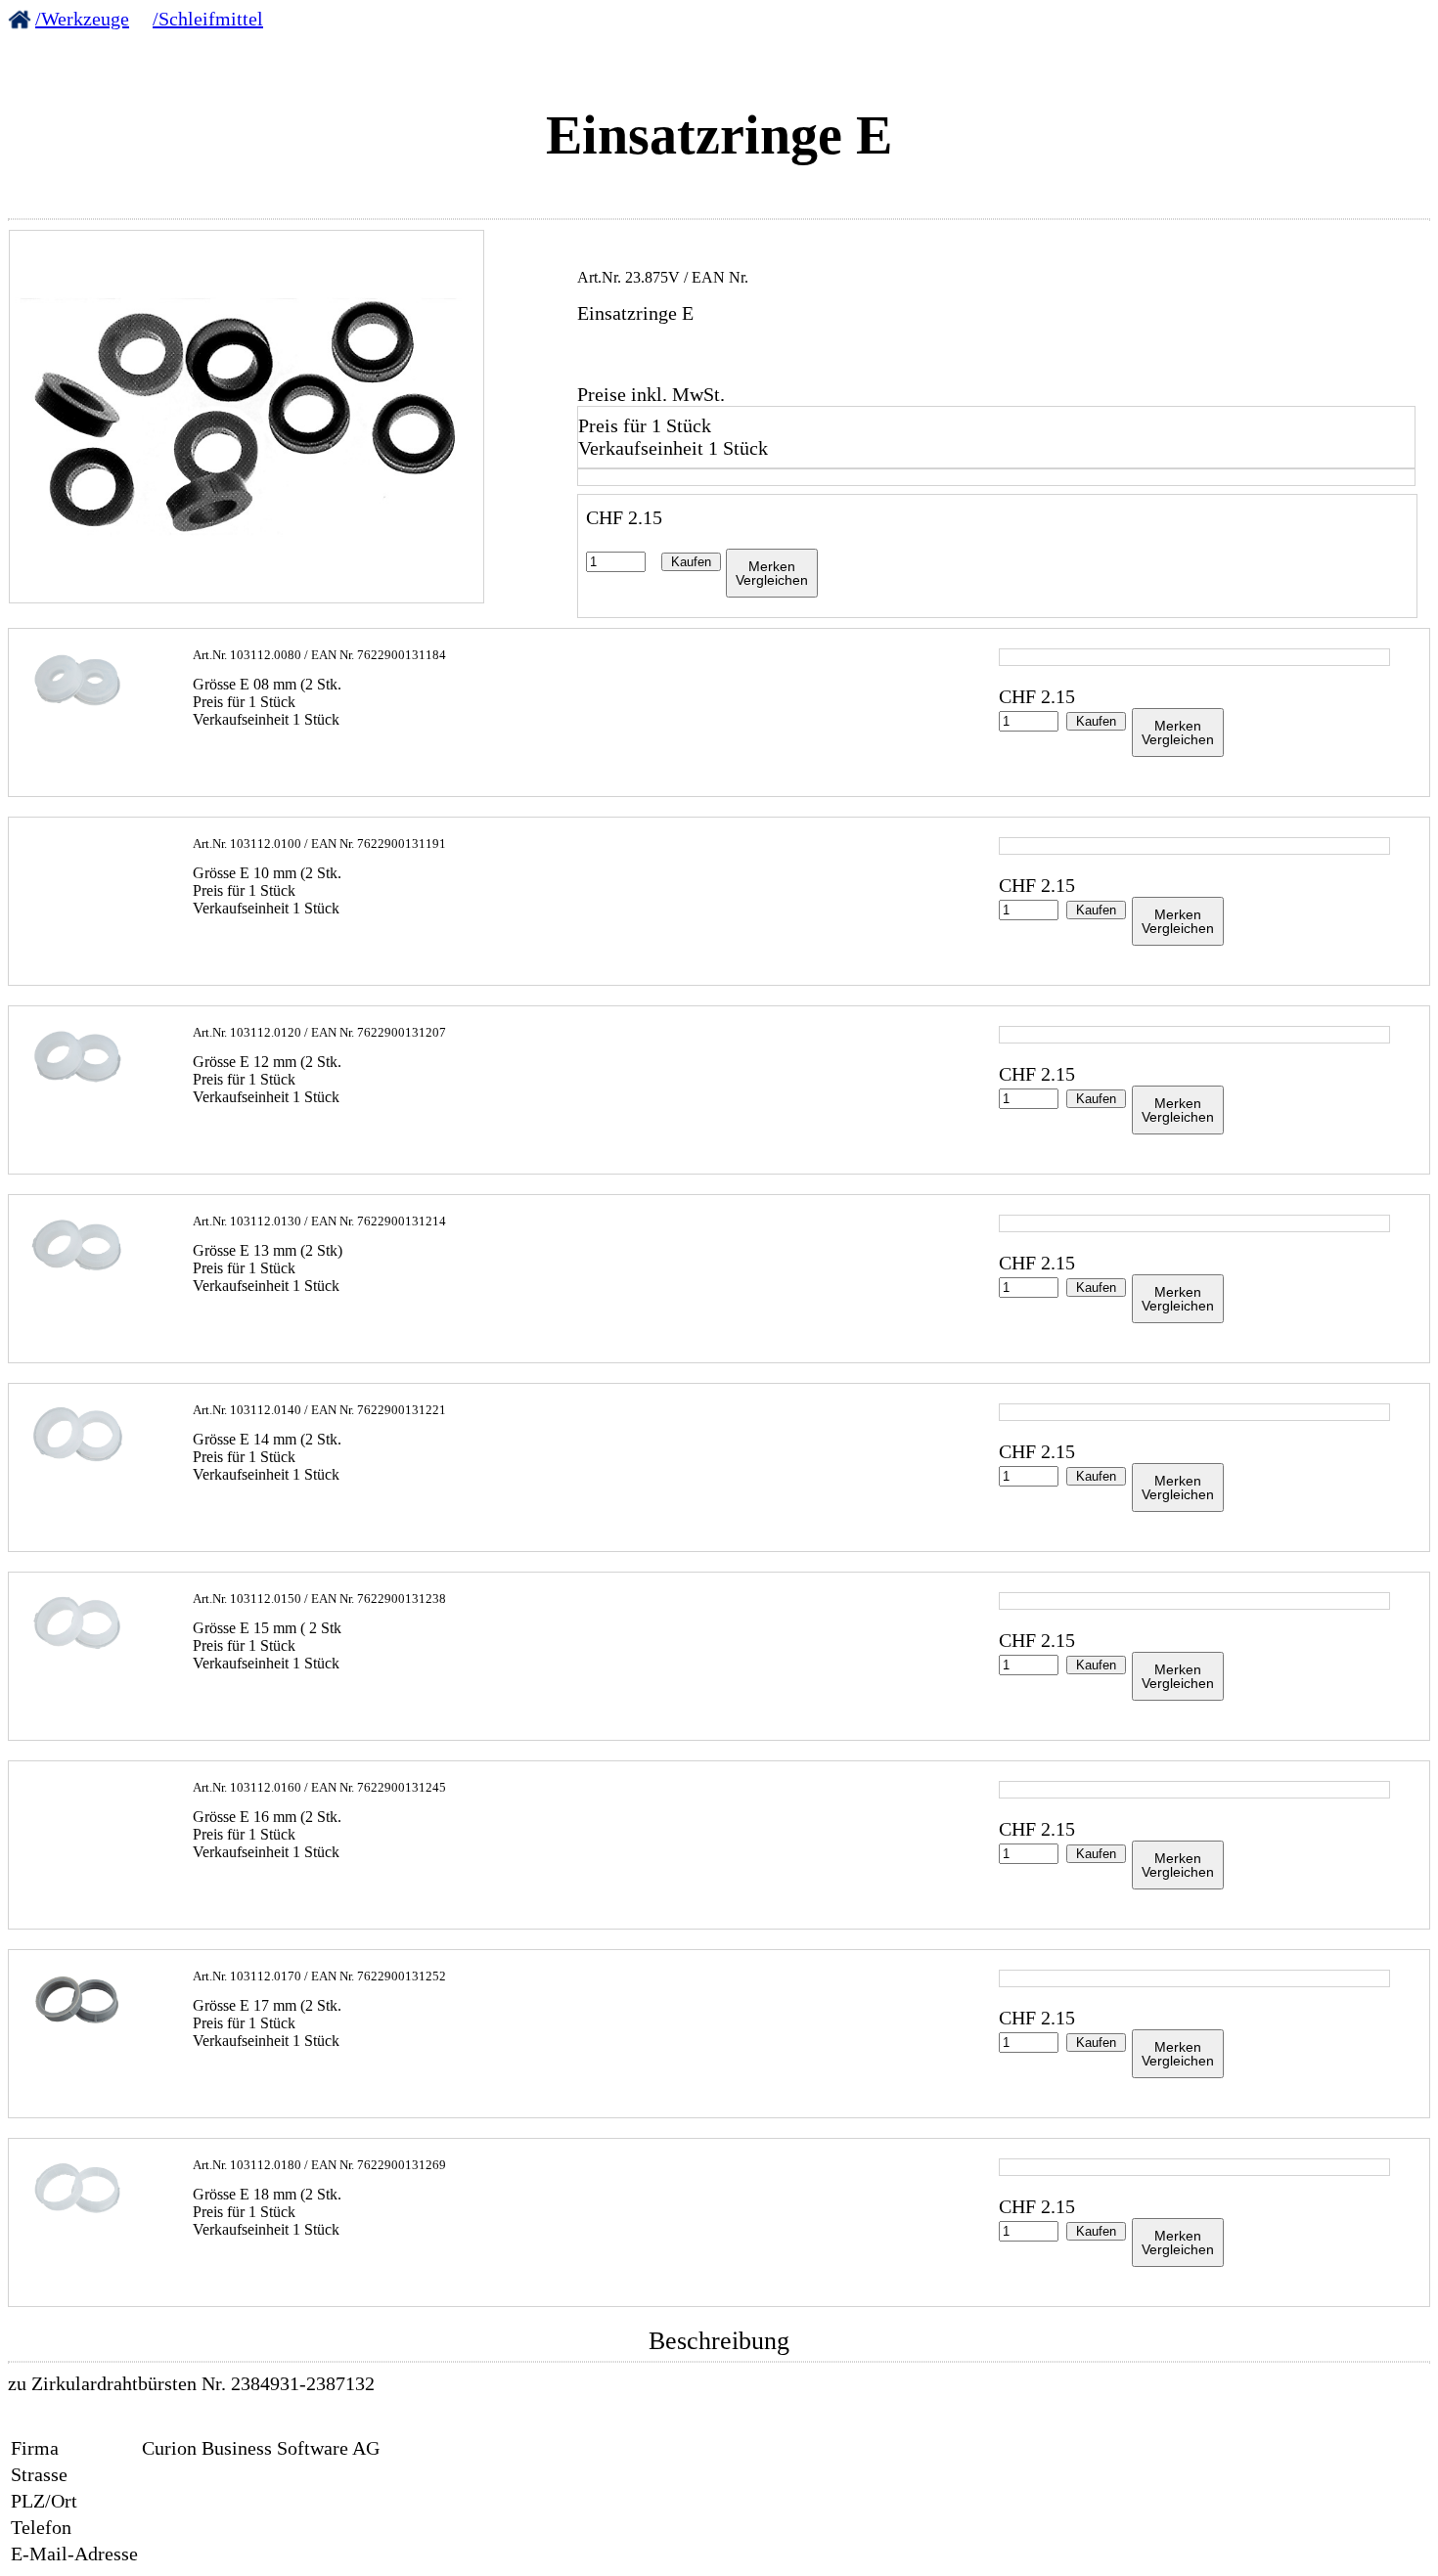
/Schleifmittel (208, 19)
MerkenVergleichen (772, 573)
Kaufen (691, 562)
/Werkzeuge (82, 19)
